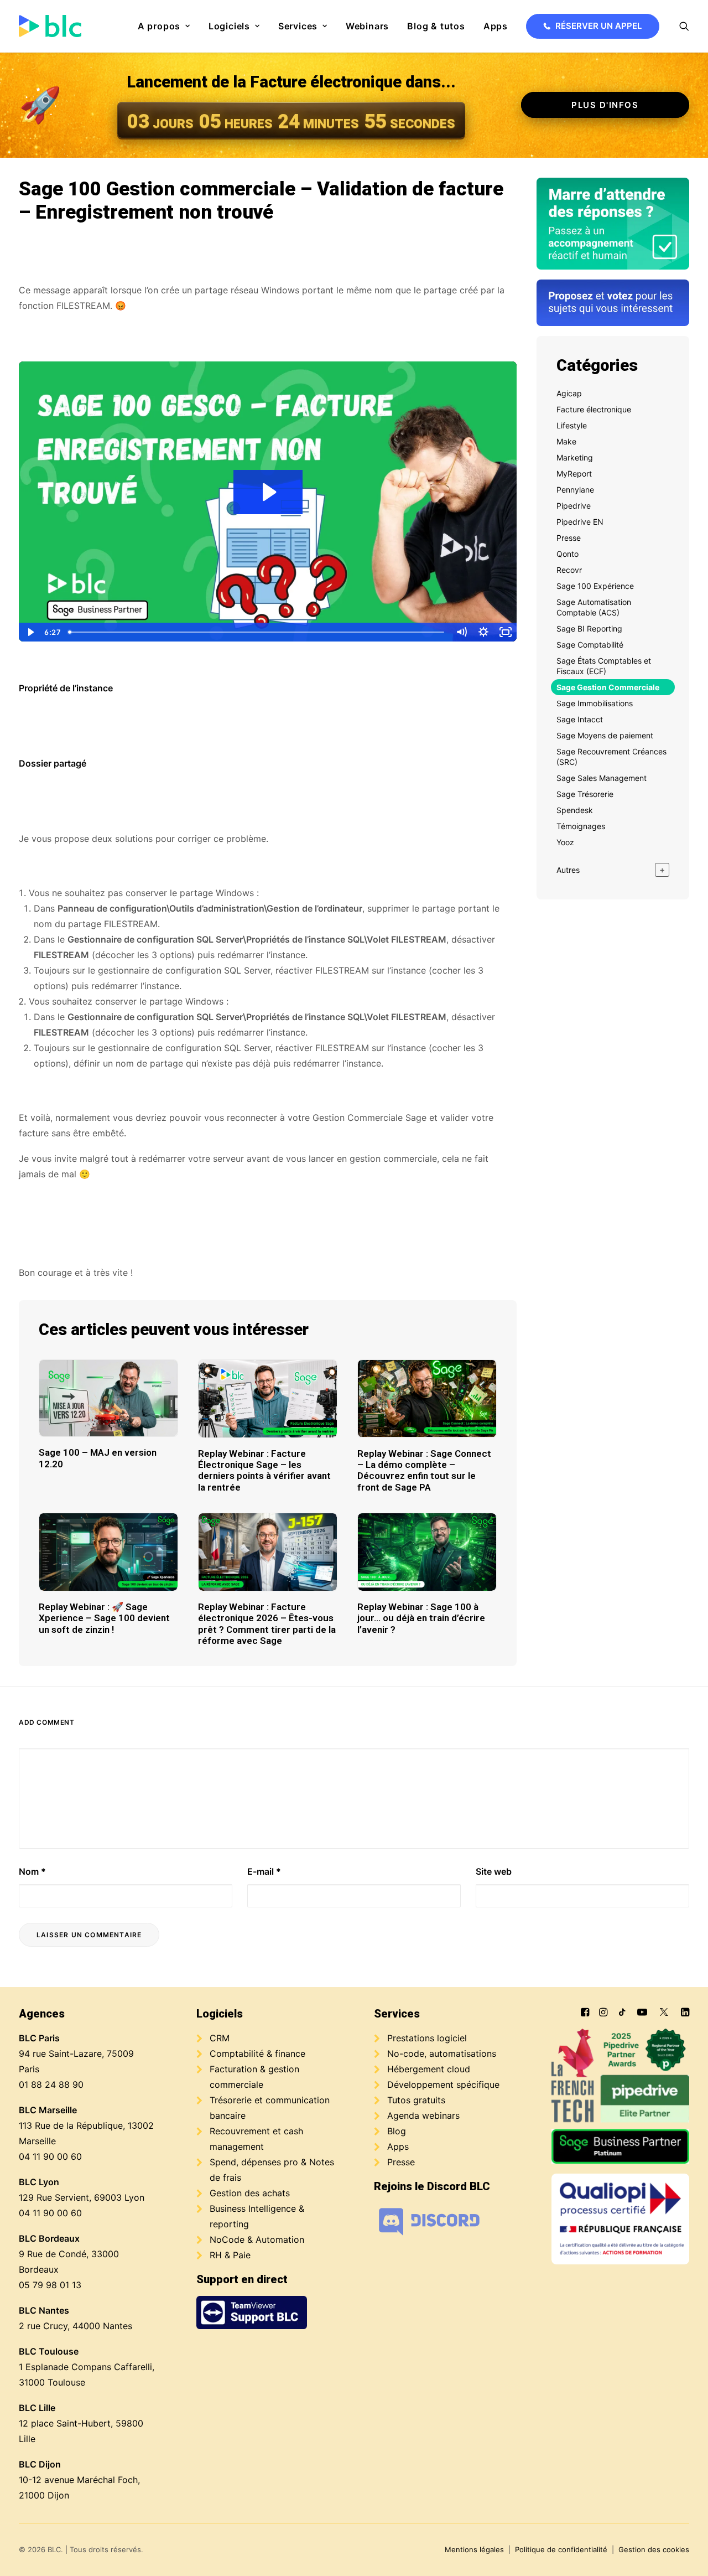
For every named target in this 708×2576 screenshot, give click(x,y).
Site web (494, 1871)
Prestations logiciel (427, 2038)
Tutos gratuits (416, 2100)
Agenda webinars (423, 2115)
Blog (397, 2131)
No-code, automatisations (442, 2053)
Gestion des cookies (654, 2549)
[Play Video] (30, 632)
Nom (32, 1871)
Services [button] (298, 26)
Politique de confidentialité (561, 2549)
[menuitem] (164, 26)
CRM (220, 2038)
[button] (684, 26)
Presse (401, 2162)
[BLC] (50, 26)
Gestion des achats (250, 2193)
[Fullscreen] (506, 632)
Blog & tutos (436, 26)
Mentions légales (474, 2549)
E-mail (264, 1871)
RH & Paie (230, 2255)
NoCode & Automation (257, 2239)
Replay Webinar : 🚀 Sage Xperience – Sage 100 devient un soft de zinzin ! (104, 1618)
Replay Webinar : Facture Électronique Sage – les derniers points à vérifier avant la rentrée (264, 1470)
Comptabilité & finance (257, 2053)
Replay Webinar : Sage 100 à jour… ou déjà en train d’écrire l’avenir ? (421, 1618)
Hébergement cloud (429, 2069)
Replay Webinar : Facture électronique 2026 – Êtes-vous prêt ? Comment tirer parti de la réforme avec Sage (267, 1624)
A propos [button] (159, 26)
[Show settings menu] (483, 632)
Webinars (367, 26)
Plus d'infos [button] (605, 105)
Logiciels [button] (229, 26)
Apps (496, 26)
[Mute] (461, 632)
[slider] (257, 632)
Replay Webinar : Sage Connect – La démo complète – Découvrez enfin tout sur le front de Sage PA (424, 1470)
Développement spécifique (443, 2084)
